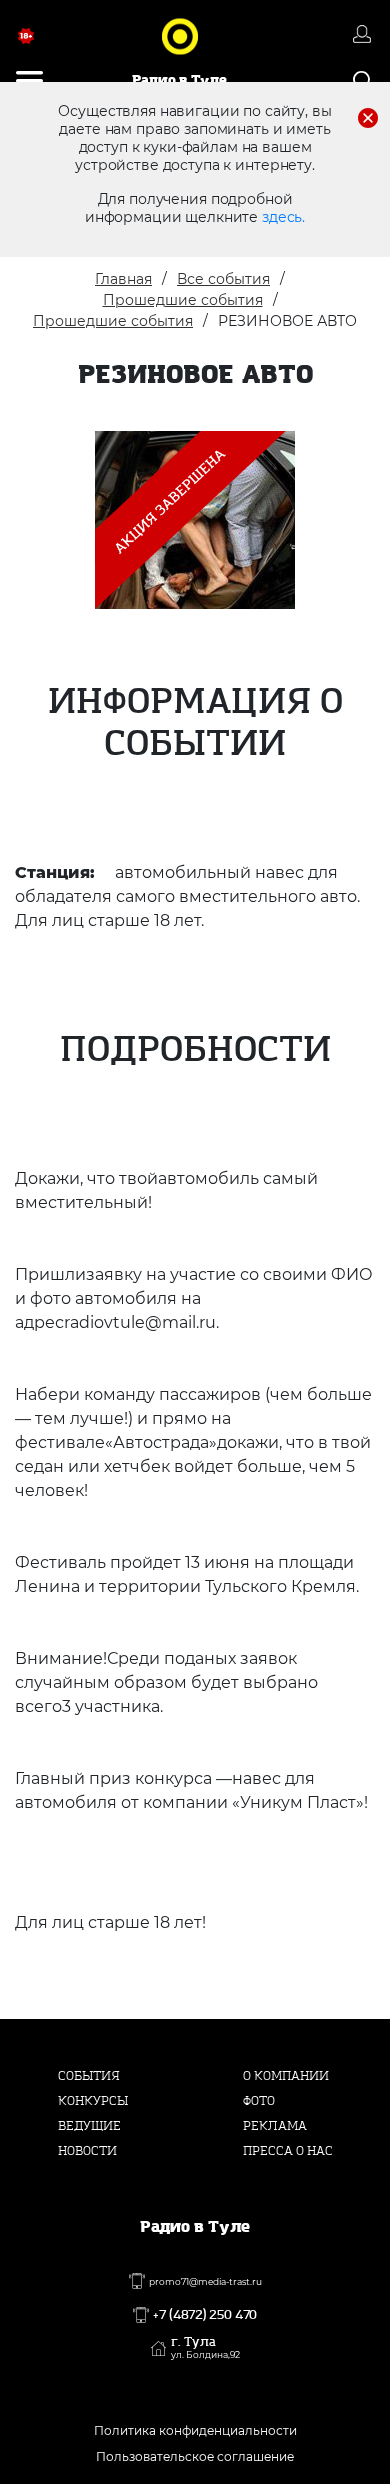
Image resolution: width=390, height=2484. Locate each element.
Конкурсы (93, 2101)
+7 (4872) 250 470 (205, 2315)
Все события (223, 279)
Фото (259, 2101)
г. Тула (205, 2348)
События (89, 2076)
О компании (286, 2076)
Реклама (275, 2126)
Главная (123, 279)
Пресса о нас (288, 2151)
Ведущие (89, 2126)
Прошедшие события (183, 300)
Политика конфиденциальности (195, 2430)
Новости (87, 2151)
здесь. (283, 217)
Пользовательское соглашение (195, 2456)
